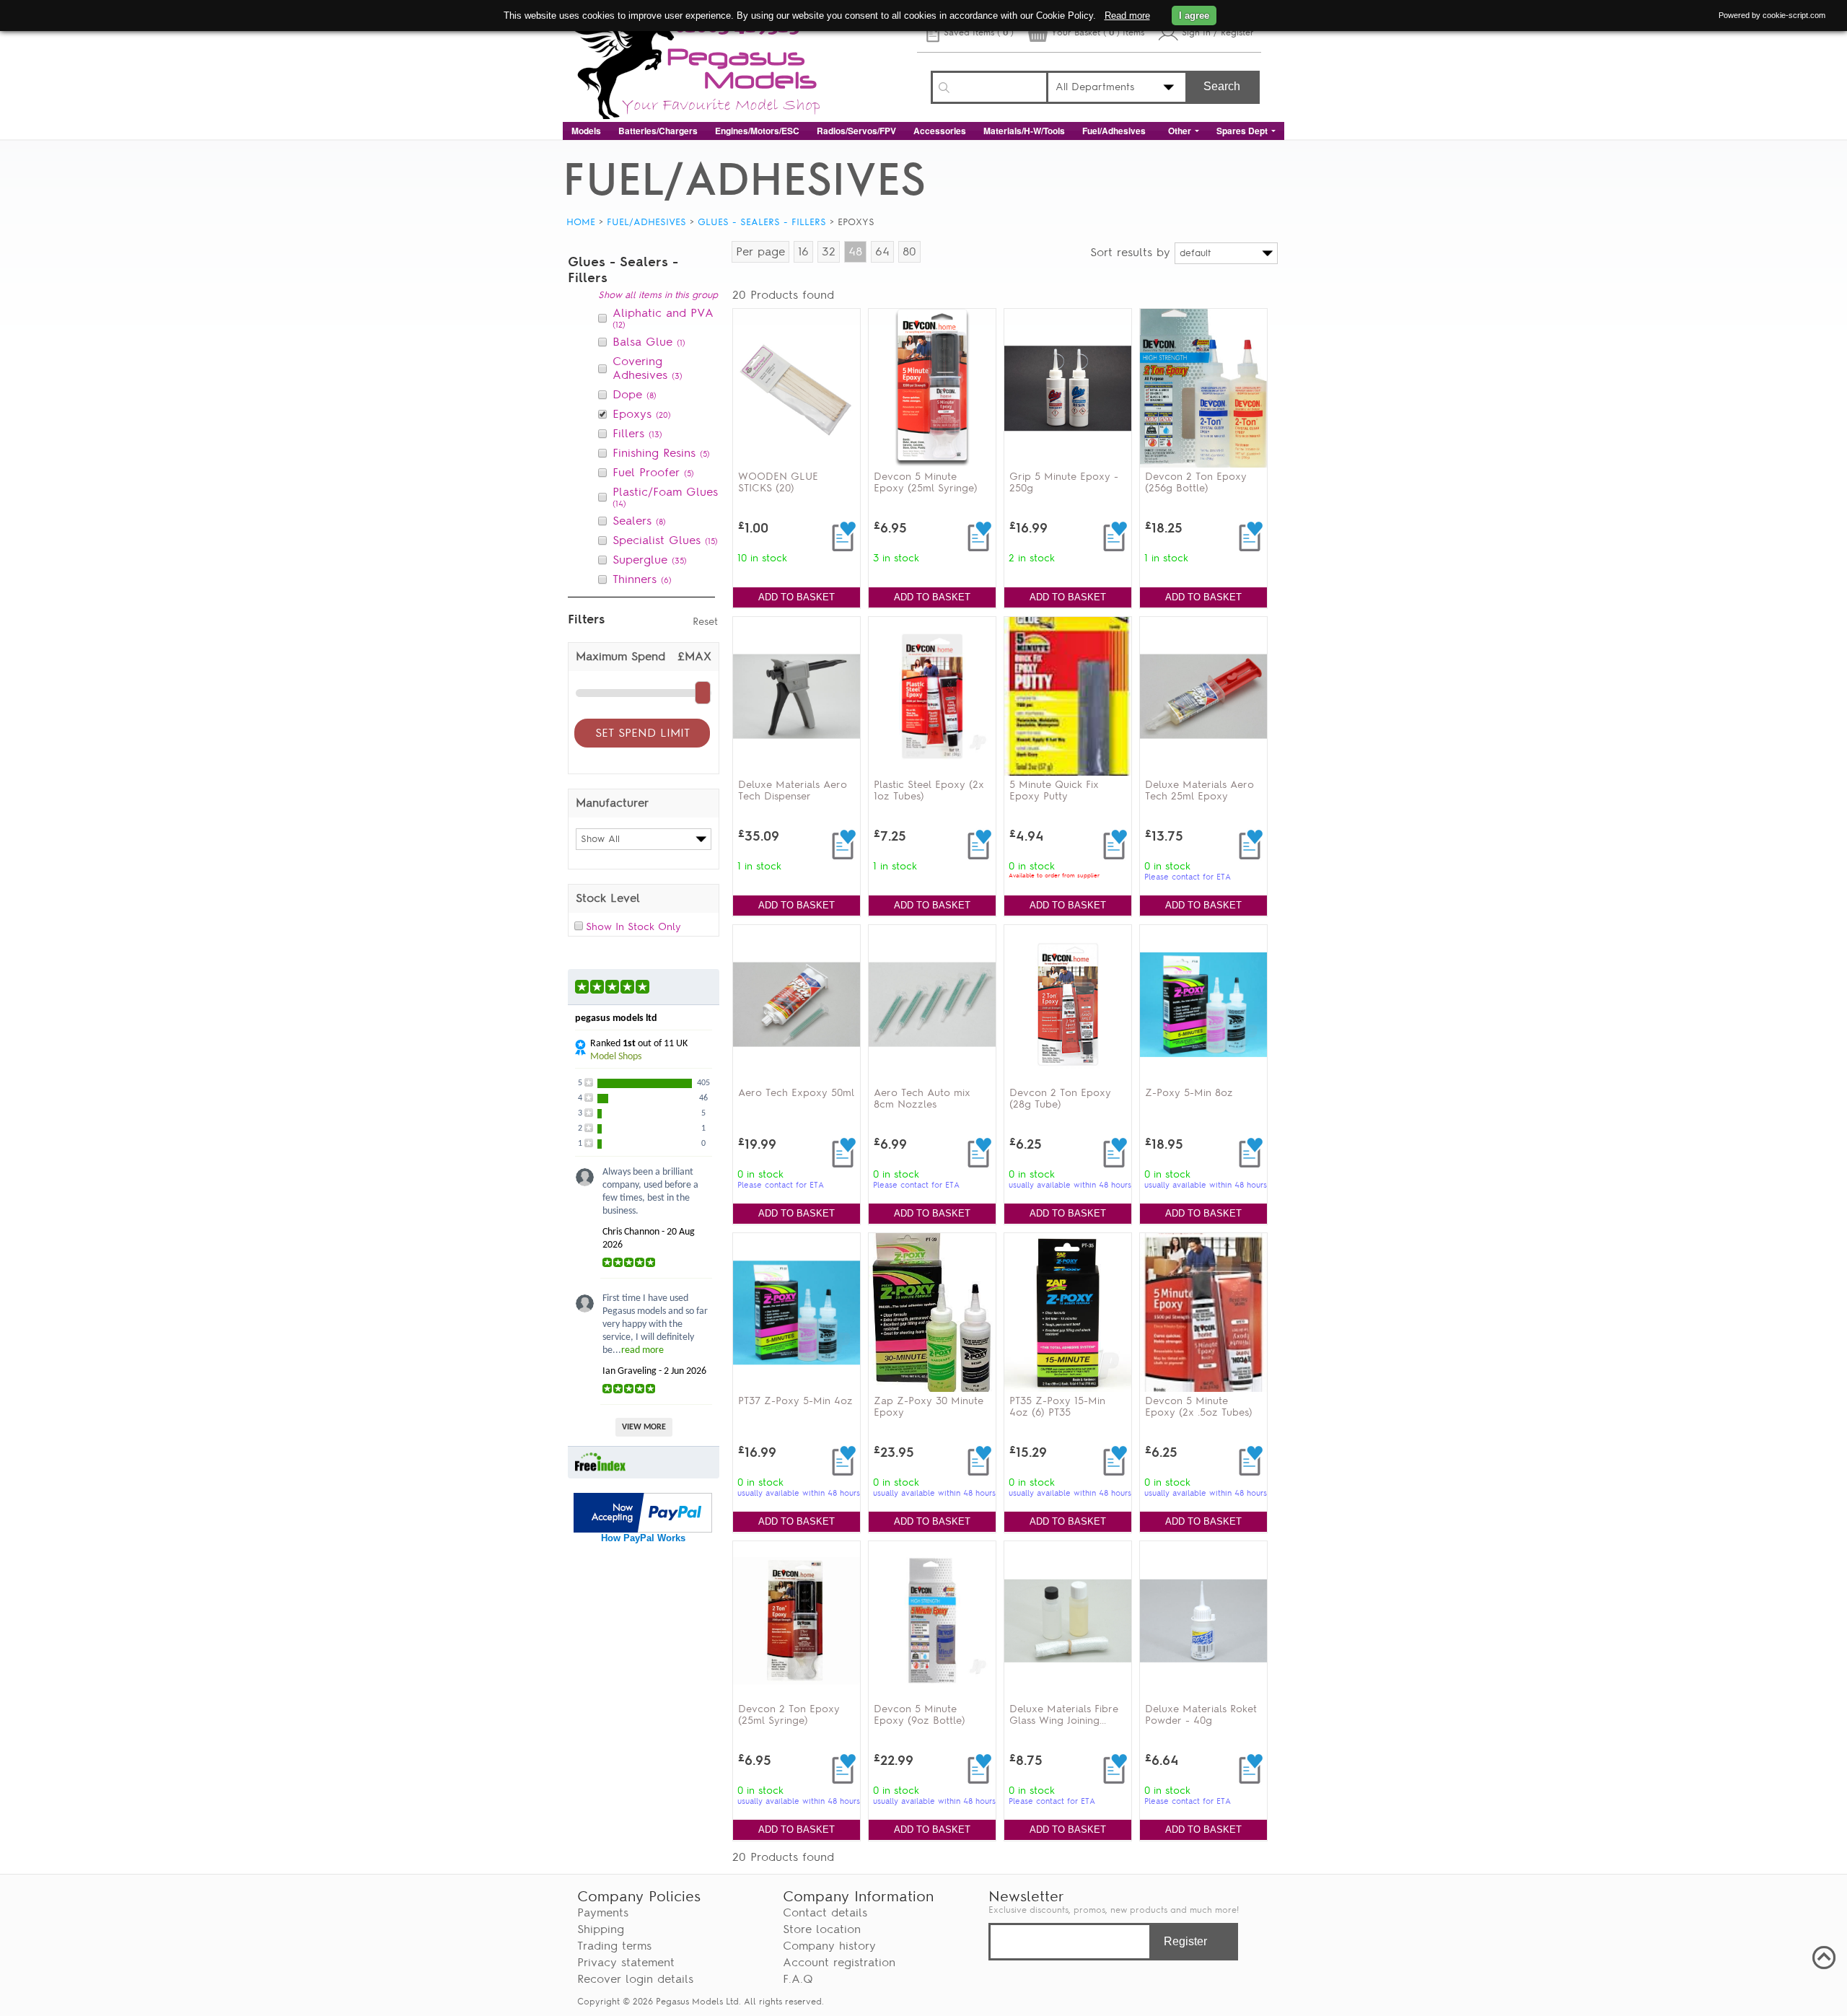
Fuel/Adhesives (1114, 131)
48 (855, 252)
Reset (705, 621)
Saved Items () (979, 32)
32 (829, 252)
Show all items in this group (658, 295)
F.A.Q (798, 1979)
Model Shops (616, 1057)
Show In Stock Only (633, 926)
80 (909, 252)
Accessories (940, 131)
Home (581, 222)
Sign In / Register (1218, 32)
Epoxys (642, 414)
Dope (635, 395)
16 (803, 252)
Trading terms (614, 1946)
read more (642, 1350)
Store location (822, 1929)
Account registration (839, 1963)
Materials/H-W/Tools (1024, 131)
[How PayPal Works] (643, 1529)
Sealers (639, 521)
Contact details (825, 1913)
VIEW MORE (644, 1427)
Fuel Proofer (653, 473)
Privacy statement (626, 1963)
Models (586, 131)
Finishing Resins (661, 453)
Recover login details (635, 1979)
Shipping (601, 1929)
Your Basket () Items (1098, 32)
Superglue (650, 560)
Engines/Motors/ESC (757, 131)
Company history (829, 1946)
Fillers (637, 434)
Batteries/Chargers (658, 131)
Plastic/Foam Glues (665, 497)
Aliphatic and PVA (663, 318)
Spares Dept (1242, 131)
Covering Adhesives (648, 368)
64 (882, 252)
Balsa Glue (649, 342)
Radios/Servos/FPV (856, 131)
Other (1180, 131)
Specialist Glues (665, 540)
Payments (603, 1913)
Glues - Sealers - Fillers (762, 222)
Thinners (642, 579)
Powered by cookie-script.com (1772, 15)
